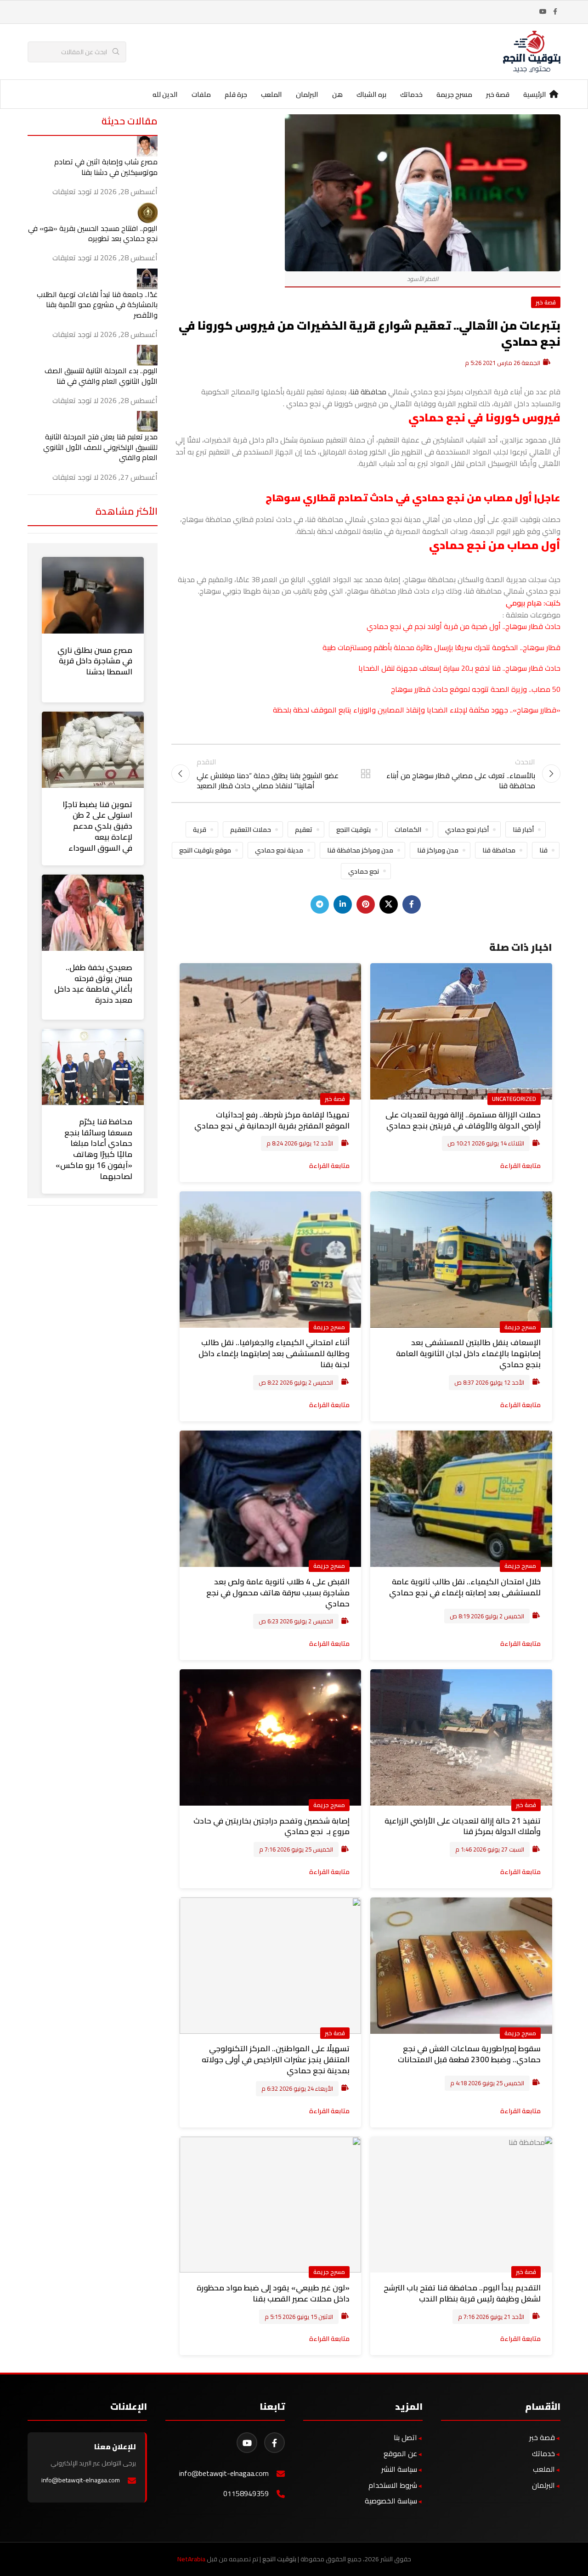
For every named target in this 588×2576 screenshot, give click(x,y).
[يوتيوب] (247, 2443)
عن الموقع (400, 2453)
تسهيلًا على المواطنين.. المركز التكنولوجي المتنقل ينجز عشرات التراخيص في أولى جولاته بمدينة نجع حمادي (276, 2060)
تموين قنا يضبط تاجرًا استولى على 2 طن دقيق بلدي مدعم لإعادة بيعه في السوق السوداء (97, 826)
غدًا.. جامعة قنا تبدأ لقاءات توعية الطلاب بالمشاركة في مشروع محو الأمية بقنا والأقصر (97, 305)
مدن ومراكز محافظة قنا (360, 850)
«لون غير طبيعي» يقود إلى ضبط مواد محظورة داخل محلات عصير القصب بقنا (273, 2293)
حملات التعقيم (251, 829)
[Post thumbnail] (147, 146)
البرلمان (543, 2485)
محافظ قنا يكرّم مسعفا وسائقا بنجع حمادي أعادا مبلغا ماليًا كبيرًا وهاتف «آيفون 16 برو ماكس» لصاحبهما (94, 1149)
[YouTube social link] (543, 12)
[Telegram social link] (320, 904)
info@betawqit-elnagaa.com (224, 2473)
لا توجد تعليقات (75, 191)
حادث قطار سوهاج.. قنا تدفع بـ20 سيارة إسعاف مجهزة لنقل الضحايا (459, 668)
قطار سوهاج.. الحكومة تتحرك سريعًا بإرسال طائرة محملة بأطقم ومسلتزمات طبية (441, 647)
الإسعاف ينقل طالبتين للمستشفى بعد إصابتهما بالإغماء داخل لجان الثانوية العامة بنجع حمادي (468, 1353)
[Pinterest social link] (366, 904)
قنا (543, 850)
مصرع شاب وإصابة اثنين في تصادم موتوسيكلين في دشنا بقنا (106, 167)
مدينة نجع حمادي (279, 850)
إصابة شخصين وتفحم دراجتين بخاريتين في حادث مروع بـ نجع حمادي (271, 1826)
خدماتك (543, 2453)
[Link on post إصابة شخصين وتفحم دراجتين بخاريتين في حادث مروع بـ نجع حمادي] (271, 1737)
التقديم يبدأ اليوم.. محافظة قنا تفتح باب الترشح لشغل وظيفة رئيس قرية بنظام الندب (462, 2293)
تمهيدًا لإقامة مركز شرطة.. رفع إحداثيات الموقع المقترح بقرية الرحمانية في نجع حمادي (272, 1120)
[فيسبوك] (274, 2443)
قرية (200, 829)
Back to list (366, 774)
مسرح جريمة (520, 1327)
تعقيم (304, 829)
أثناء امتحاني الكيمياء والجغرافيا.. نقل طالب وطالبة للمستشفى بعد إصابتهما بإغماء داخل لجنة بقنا (274, 1353)
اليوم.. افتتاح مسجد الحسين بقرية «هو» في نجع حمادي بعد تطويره (93, 233)
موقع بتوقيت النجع (205, 850)
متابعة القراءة (520, 1165)
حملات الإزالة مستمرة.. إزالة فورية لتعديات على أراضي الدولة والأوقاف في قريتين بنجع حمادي (463, 1120)
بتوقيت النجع (353, 829)
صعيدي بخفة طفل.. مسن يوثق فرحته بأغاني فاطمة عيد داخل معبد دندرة (93, 984)
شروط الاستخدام (393, 2485)
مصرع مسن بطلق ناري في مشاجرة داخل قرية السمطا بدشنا (95, 661)
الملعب (544, 2469)
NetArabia (191, 2559)
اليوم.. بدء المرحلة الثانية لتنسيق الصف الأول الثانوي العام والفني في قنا (101, 376)
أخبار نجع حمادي (467, 829)
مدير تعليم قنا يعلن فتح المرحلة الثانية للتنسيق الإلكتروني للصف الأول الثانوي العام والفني (100, 447)
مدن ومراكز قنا (438, 850)
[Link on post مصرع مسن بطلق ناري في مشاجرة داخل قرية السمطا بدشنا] (93, 595)
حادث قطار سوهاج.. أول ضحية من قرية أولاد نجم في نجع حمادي (464, 626)
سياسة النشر (399, 2469)
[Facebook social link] (555, 12)
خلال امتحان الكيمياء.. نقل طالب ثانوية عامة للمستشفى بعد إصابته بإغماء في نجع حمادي (465, 1587)
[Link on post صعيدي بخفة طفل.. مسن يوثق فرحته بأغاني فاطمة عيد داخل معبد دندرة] (93, 913)
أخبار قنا (523, 829)
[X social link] (389, 904)
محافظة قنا (369, 392)
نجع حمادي (364, 871)
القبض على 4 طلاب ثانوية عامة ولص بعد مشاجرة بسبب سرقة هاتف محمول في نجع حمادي (278, 1593)
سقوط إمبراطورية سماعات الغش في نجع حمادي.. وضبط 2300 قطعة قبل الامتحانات (469, 2054)
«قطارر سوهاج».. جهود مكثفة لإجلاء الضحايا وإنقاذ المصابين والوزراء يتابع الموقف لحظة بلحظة (417, 710)
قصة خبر (546, 302)
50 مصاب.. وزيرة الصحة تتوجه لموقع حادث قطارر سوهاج (476, 689)
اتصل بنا (405, 2437)
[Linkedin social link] (343, 904)
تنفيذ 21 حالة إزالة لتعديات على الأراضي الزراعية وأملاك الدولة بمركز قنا (463, 1826)
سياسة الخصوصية (391, 2501)
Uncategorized (514, 1099)
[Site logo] (532, 51)
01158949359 (246, 2494)
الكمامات (408, 829)
